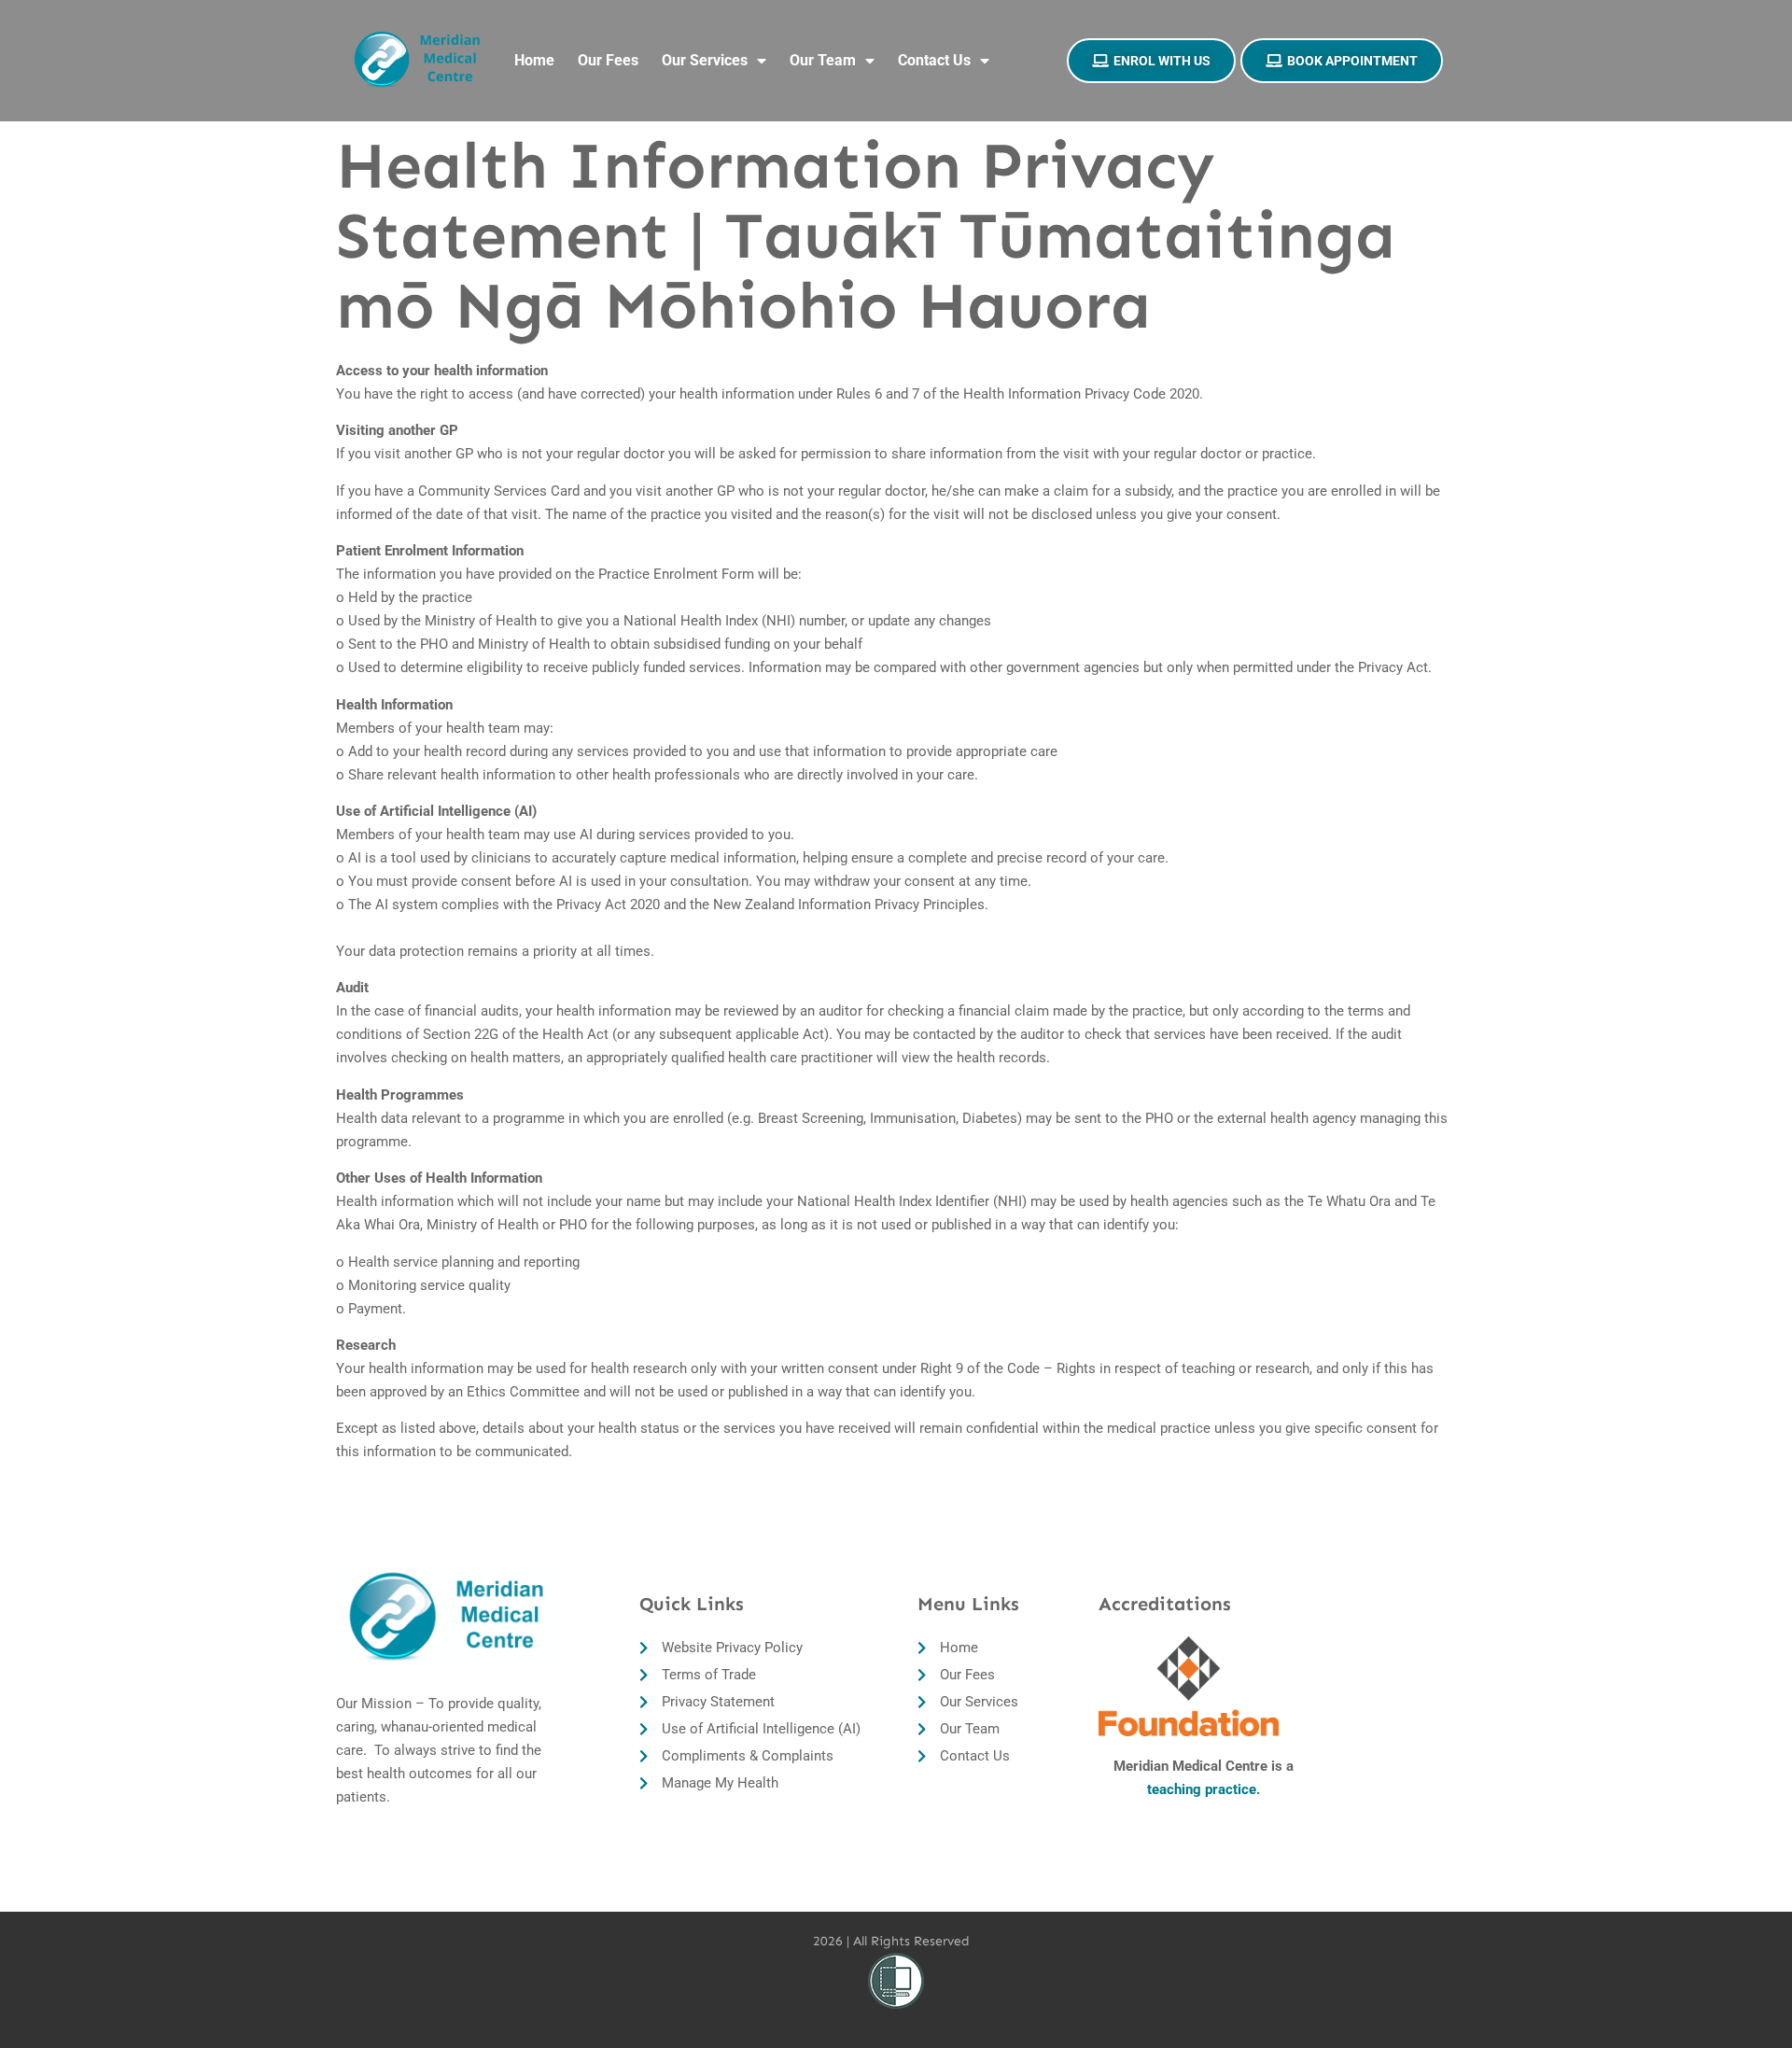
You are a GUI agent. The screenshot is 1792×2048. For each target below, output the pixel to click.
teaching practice (1202, 1789)
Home (534, 60)
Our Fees (608, 60)
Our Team (823, 60)
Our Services (705, 60)
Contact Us (934, 60)
